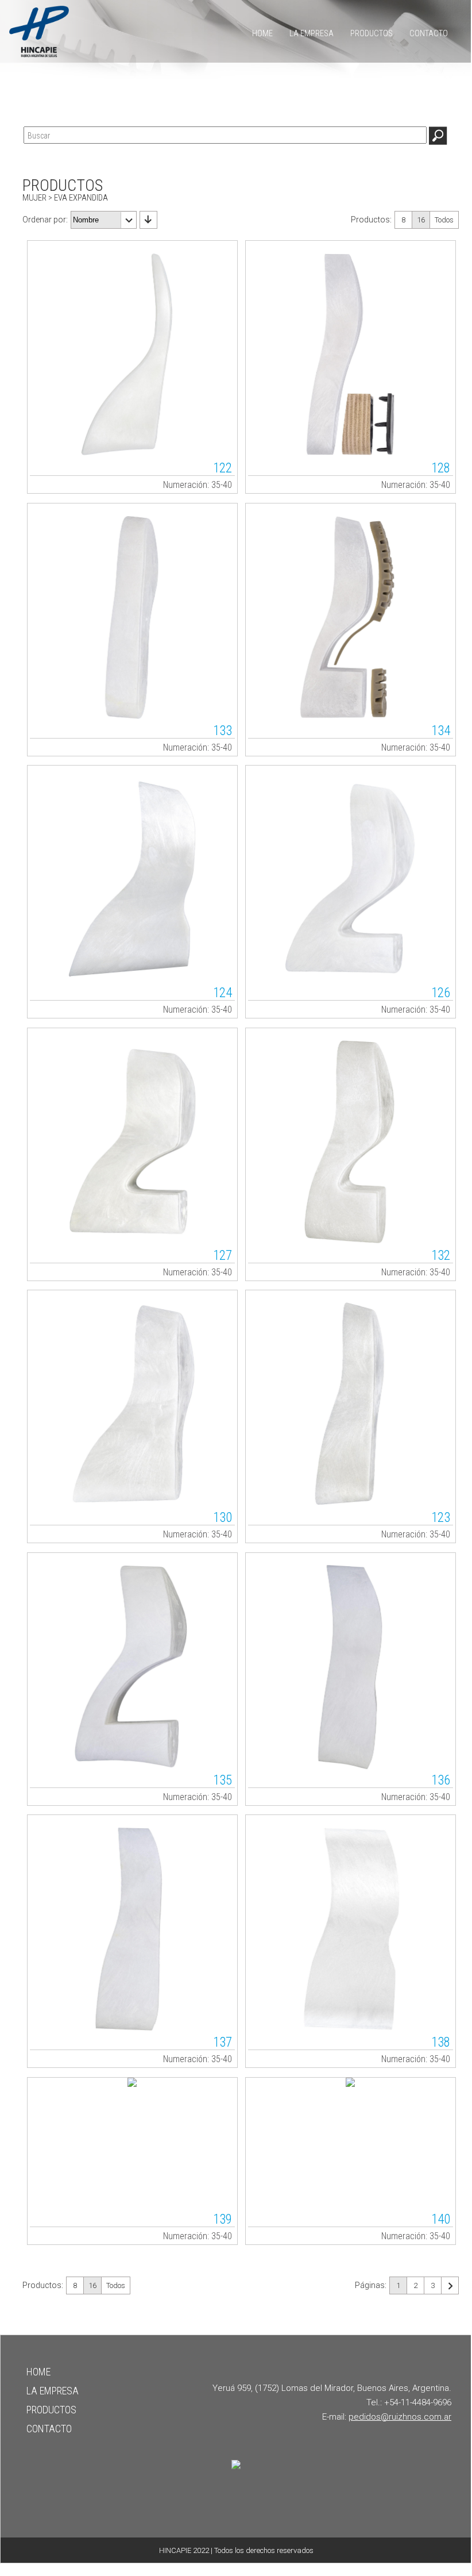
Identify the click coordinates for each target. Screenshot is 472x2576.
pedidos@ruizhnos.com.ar (400, 2417)
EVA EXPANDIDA (81, 198)
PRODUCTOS (372, 34)
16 (421, 220)
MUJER (34, 198)
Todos (444, 220)
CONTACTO (429, 34)
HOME (262, 34)
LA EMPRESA (312, 34)
